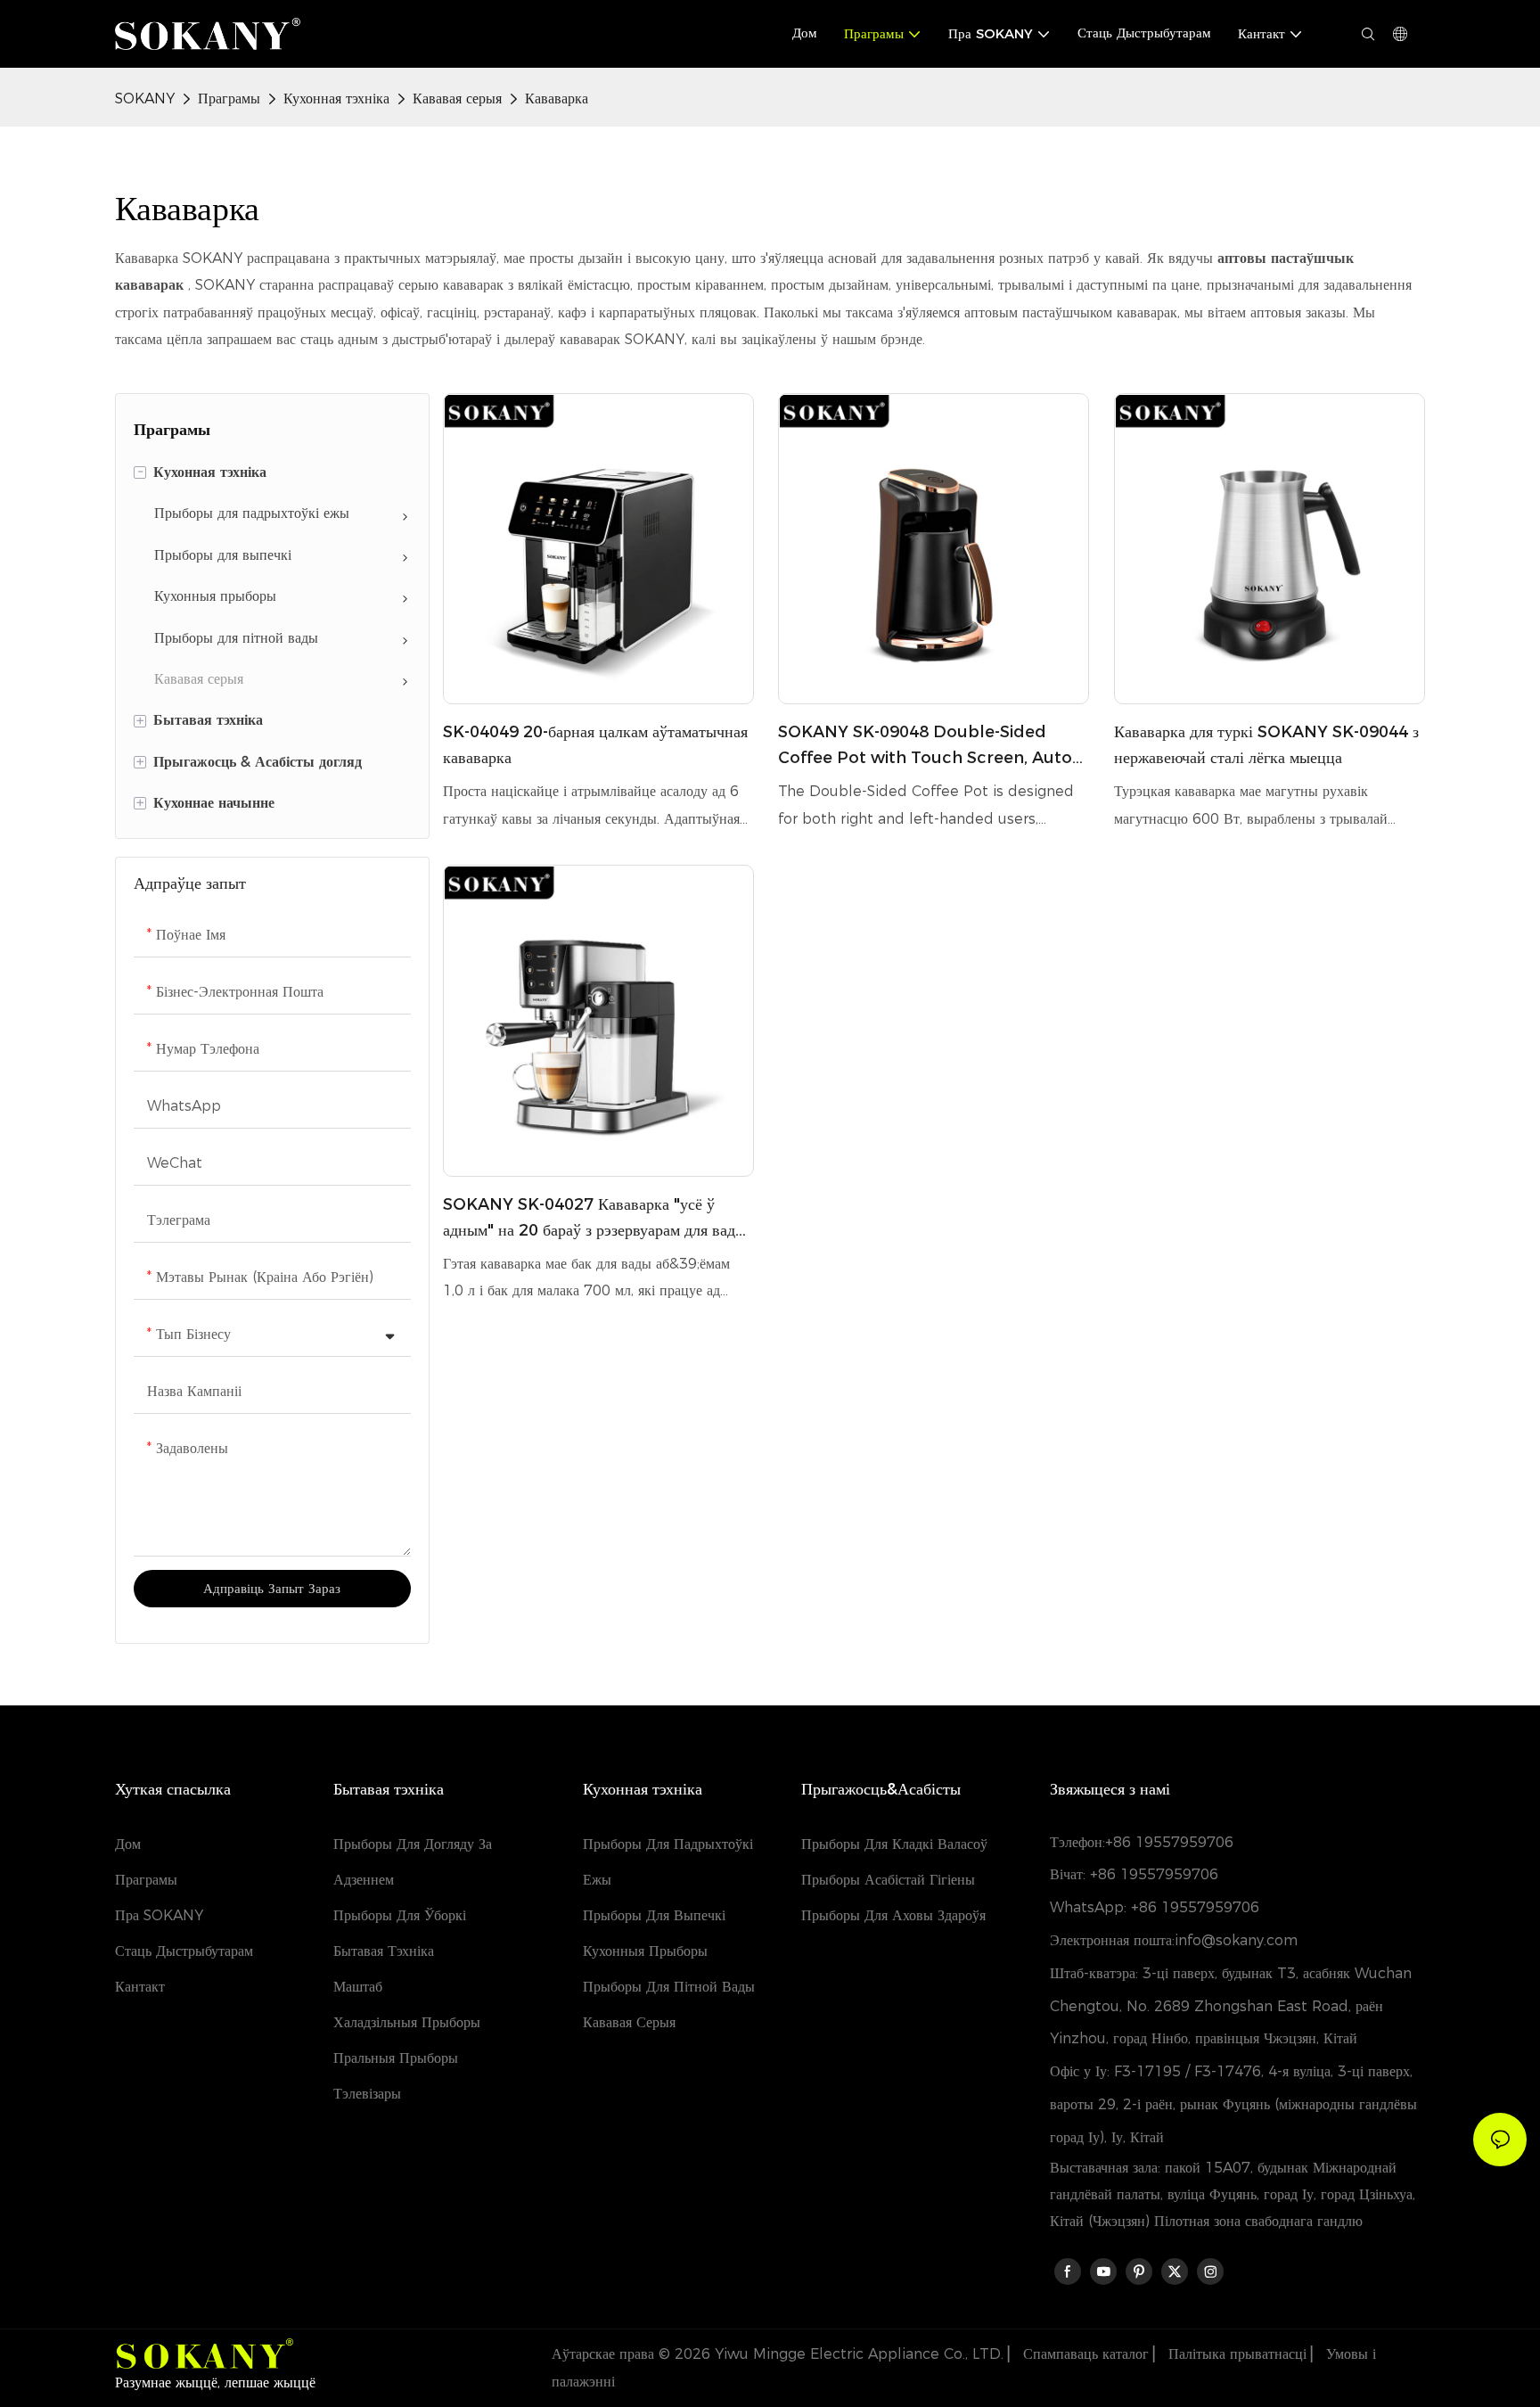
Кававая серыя (457, 99)
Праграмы (229, 99)
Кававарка (557, 99)
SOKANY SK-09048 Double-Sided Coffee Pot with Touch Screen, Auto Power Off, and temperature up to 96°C (925, 747)
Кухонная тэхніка (336, 99)
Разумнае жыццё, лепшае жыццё (215, 2382)
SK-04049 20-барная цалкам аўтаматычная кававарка (595, 745)
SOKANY (145, 99)
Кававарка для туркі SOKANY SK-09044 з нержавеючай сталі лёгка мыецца (1266, 745)
